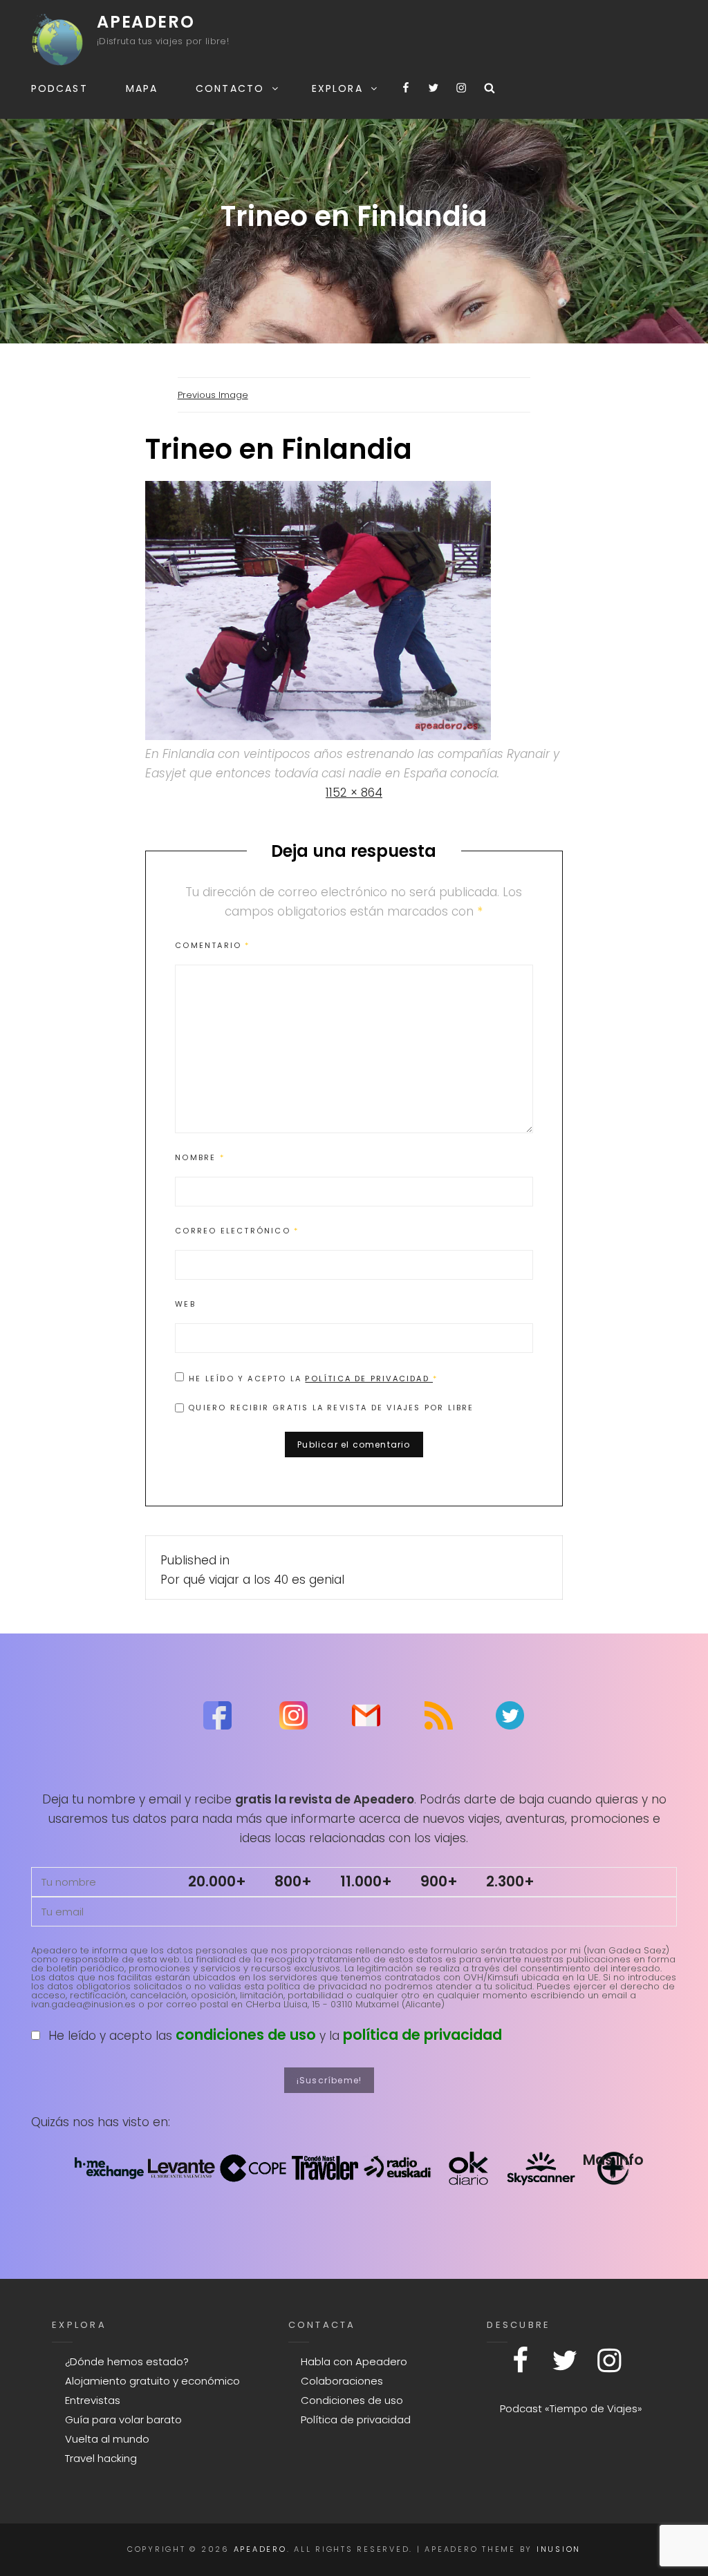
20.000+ (217, 1881)
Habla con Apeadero (354, 2361)
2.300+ (510, 1881)
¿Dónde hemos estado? (127, 2361)
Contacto (230, 88)
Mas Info (613, 2160)
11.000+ (366, 1881)
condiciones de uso (246, 2035)
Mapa (142, 88)
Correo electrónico (237, 1231)
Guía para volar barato (123, 2419)
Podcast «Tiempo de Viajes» (571, 2408)
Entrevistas (93, 2400)
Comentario (212, 945)
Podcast (59, 88)
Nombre (200, 1157)
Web (185, 1304)
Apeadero (146, 22)
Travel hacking (101, 2458)
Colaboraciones (342, 2381)
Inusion (559, 2549)
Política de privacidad (369, 1379)
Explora (337, 88)
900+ (439, 1881)
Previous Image (213, 395)
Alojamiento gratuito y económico (152, 2381)
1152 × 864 (354, 793)
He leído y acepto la (313, 1378)
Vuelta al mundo (107, 2439)
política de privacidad (422, 2035)
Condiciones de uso (352, 2400)
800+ (293, 1881)
